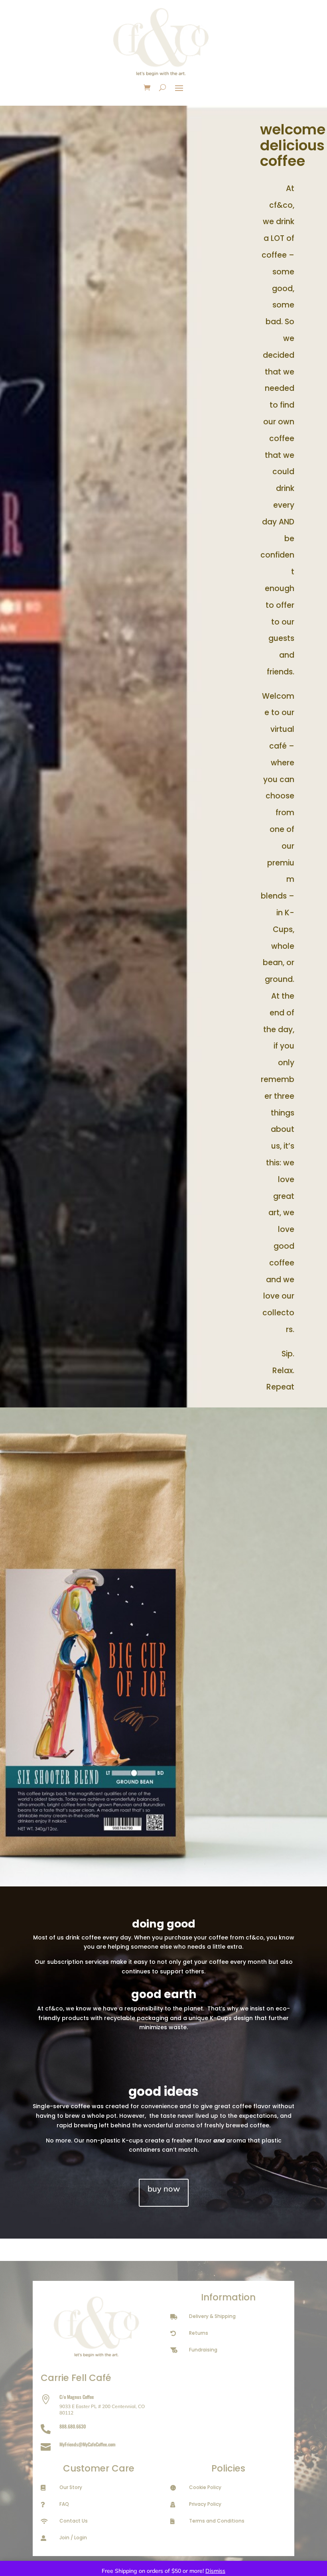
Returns (199, 2333)
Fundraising (203, 2350)
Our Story (71, 2487)
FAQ (64, 2504)
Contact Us (74, 2521)
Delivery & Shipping (212, 2316)
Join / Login (73, 2538)
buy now (164, 2189)
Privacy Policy (205, 2504)
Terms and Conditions (217, 2521)
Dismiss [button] (215, 2571)
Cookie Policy (205, 2487)
